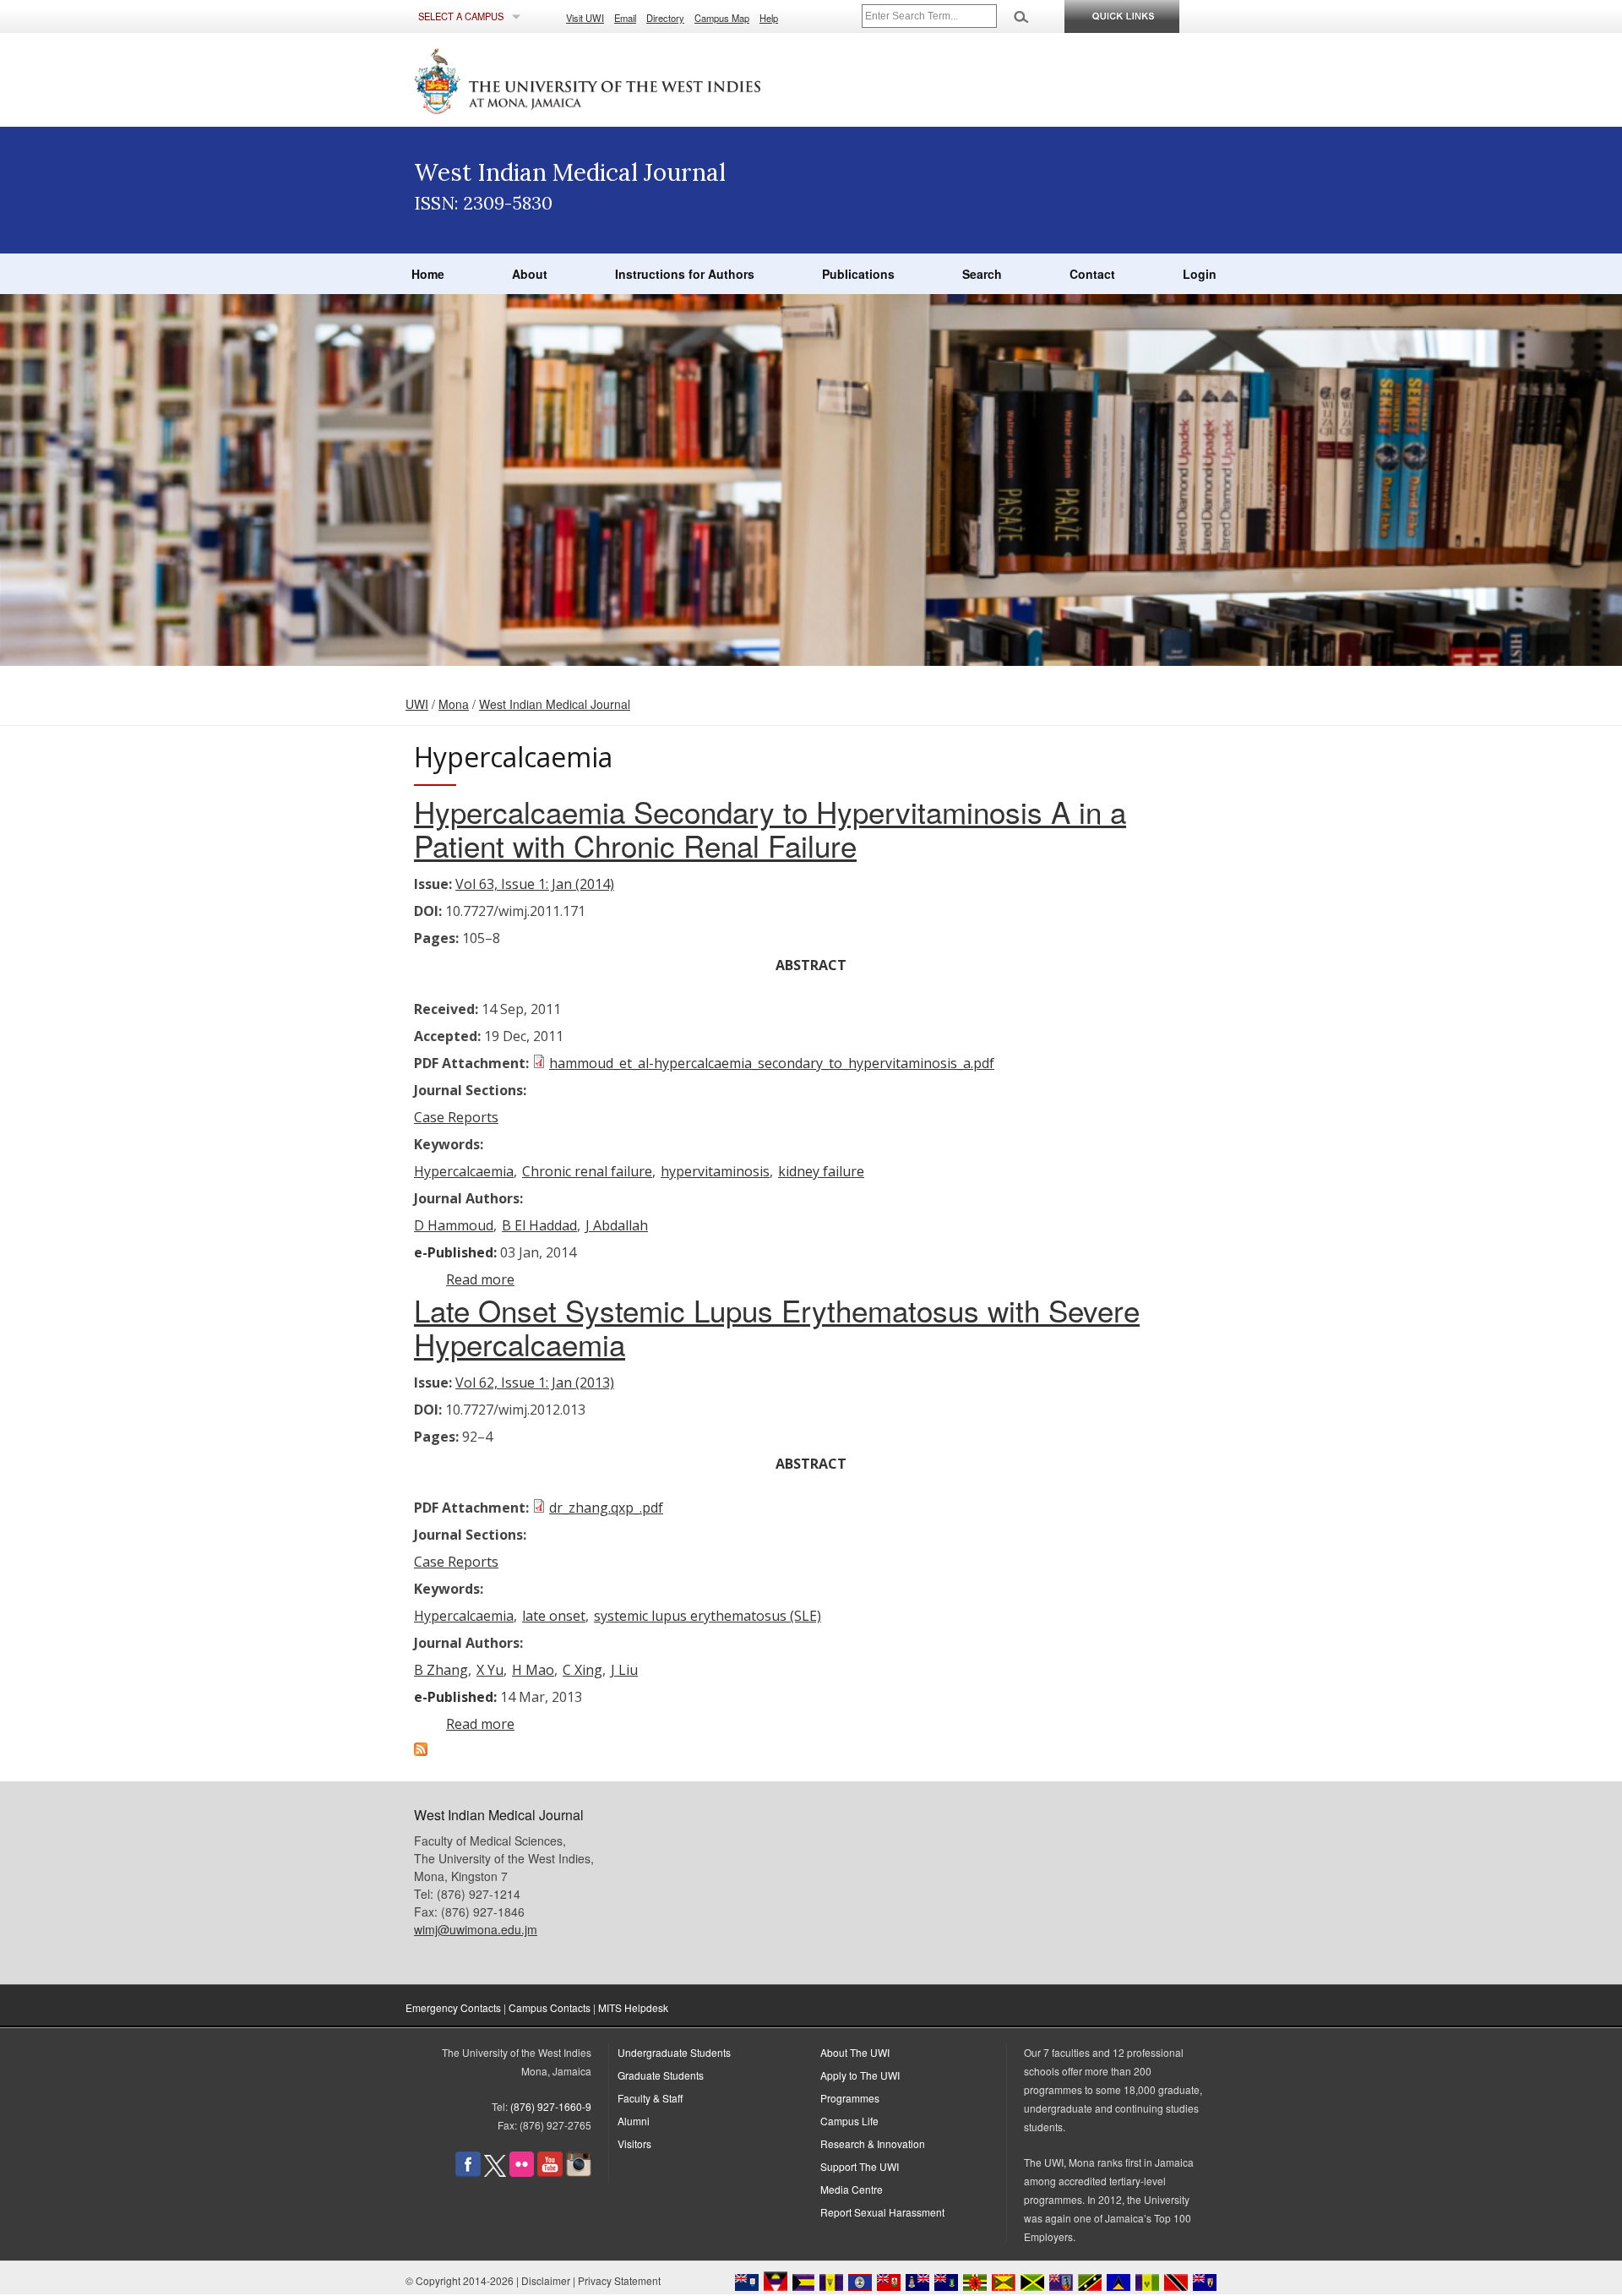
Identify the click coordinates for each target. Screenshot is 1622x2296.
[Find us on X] (495, 2172)
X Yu (490, 1670)
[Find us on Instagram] (579, 2172)
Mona (454, 704)
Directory (665, 18)
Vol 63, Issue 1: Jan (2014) (535, 884)
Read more (480, 1279)
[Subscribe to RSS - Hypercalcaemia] (421, 1751)
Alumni (634, 2121)
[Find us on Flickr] (522, 2172)
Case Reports (456, 1117)
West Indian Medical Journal (555, 704)
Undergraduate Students (674, 2052)
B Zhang (441, 1670)
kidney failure (821, 1171)
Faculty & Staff (650, 2098)
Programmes (850, 2098)
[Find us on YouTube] (550, 2172)
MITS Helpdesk (633, 2007)
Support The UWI (860, 2166)
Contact (1092, 274)
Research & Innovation (873, 2143)
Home (428, 274)
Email (625, 18)
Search (982, 274)
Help (769, 18)
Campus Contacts (550, 2007)
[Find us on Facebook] (468, 2172)
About (530, 274)
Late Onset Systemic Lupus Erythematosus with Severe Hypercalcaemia (777, 1327)
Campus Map (722, 18)
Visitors (634, 2143)
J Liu (624, 1670)
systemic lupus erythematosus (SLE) (708, 1616)
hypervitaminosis (715, 1171)
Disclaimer (546, 2280)
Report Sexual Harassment (882, 2212)
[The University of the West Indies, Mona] (634, 79)
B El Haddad (539, 1225)
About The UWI (855, 2052)
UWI (417, 704)
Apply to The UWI (860, 2075)
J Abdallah (617, 1225)
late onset (554, 1616)
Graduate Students (661, 2075)
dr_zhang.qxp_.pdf (606, 1508)
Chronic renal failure (587, 1171)
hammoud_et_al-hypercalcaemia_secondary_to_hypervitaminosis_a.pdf (772, 1063)
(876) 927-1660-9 (551, 2106)
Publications (858, 274)
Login (1200, 274)
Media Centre (852, 2189)
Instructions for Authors (685, 274)
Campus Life (849, 2121)
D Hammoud (454, 1225)
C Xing (582, 1670)
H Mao (533, 1670)
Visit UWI (585, 18)
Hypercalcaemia (464, 1171)
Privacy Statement (619, 2280)
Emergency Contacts (453, 2007)
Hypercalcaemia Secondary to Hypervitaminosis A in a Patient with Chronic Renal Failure (770, 828)
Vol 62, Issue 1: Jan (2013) (535, 1383)
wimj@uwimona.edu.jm (476, 1929)
